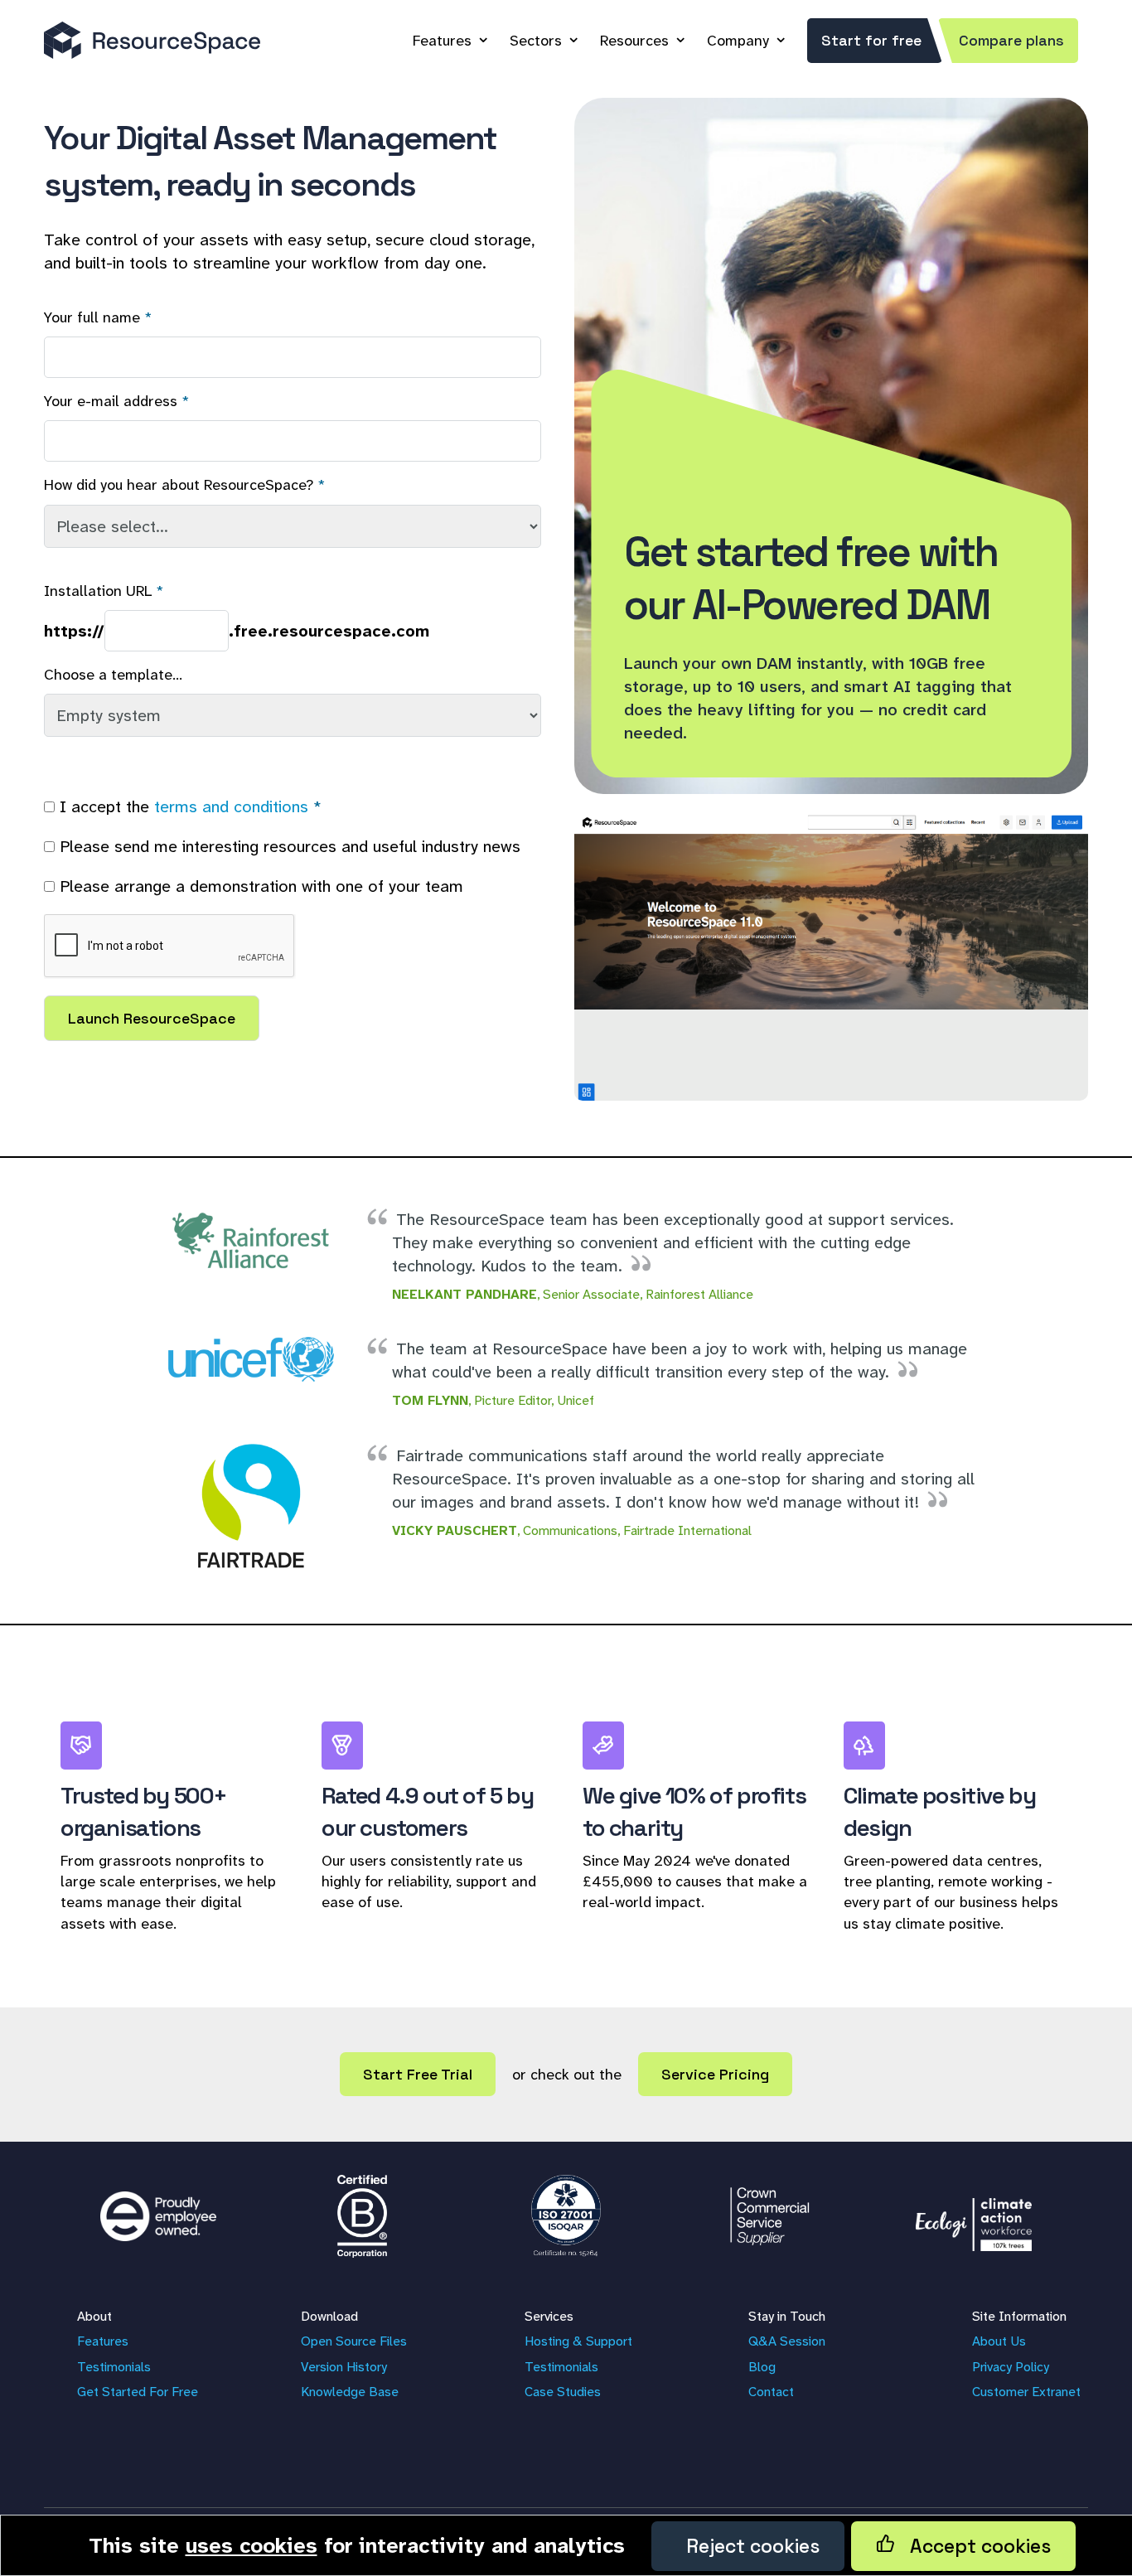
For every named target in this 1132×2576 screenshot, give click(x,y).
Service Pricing (715, 2074)
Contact (771, 2392)
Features (442, 41)
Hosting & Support (578, 2341)
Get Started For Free (138, 2392)
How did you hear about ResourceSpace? (179, 485)
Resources (634, 41)
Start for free (871, 40)
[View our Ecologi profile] (974, 2216)
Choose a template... (113, 675)
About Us (999, 2341)
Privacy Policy (1011, 2367)
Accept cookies (973, 2546)
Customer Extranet (1026, 2392)
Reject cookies (748, 2546)
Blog (762, 2367)
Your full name (92, 317)
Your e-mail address (111, 401)
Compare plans (1011, 40)
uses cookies (252, 2545)
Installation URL (98, 591)
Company (738, 41)
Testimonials (114, 2367)
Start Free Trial (418, 2074)
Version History (344, 2367)
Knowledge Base (350, 2392)
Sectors (536, 41)
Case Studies (563, 2392)
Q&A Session (787, 2341)
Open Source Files (354, 2341)
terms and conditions (231, 806)
